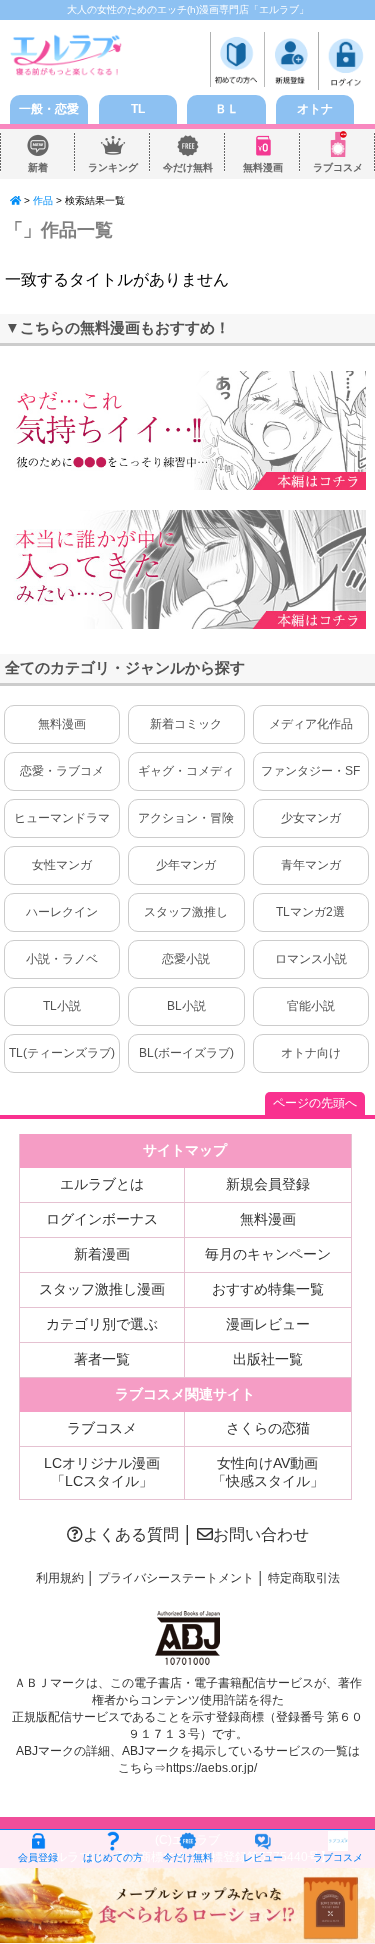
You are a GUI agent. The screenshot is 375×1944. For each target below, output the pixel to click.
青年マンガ (311, 865)
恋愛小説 (186, 959)
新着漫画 (102, 1254)
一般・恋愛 (49, 109)
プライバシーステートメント (176, 1578)
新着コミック (186, 724)
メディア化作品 (311, 724)
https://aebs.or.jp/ (211, 1768)
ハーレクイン (62, 912)
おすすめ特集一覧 (268, 1289)
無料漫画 (263, 167)
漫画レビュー (268, 1324)
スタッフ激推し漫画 (102, 1289)
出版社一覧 (268, 1359)
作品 (43, 200)
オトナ (315, 109)
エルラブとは (102, 1184)
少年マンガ (186, 865)
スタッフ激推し (186, 912)
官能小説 (311, 1006)
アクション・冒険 (186, 818)
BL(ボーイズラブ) (186, 1053)
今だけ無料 (188, 167)
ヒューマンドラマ (62, 818)
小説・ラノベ (62, 959)
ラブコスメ (338, 167)
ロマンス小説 (311, 959)
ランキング (113, 167)
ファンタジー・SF (310, 771)
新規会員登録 (268, 1184)
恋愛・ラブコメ (62, 771)
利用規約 (60, 1578)
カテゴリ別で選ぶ (102, 1324)
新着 (38, 167)
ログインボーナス (102, 1219)
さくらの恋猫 (268, 1428)
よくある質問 (131, 1534)
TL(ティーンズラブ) (62, 1053)
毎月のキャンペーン (268, 1254)
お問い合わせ (261, 1534)
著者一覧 (102, 1359)
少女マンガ (311, 818)
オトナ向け (311, 1053)
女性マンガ (62, 865)
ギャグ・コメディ (186, 771)
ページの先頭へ (315, 1103)
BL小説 (186, 1006)
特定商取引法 (304, 1578)
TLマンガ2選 (310, 912)
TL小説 (62, 1006)
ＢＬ (227, 109)
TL (138, 109)
